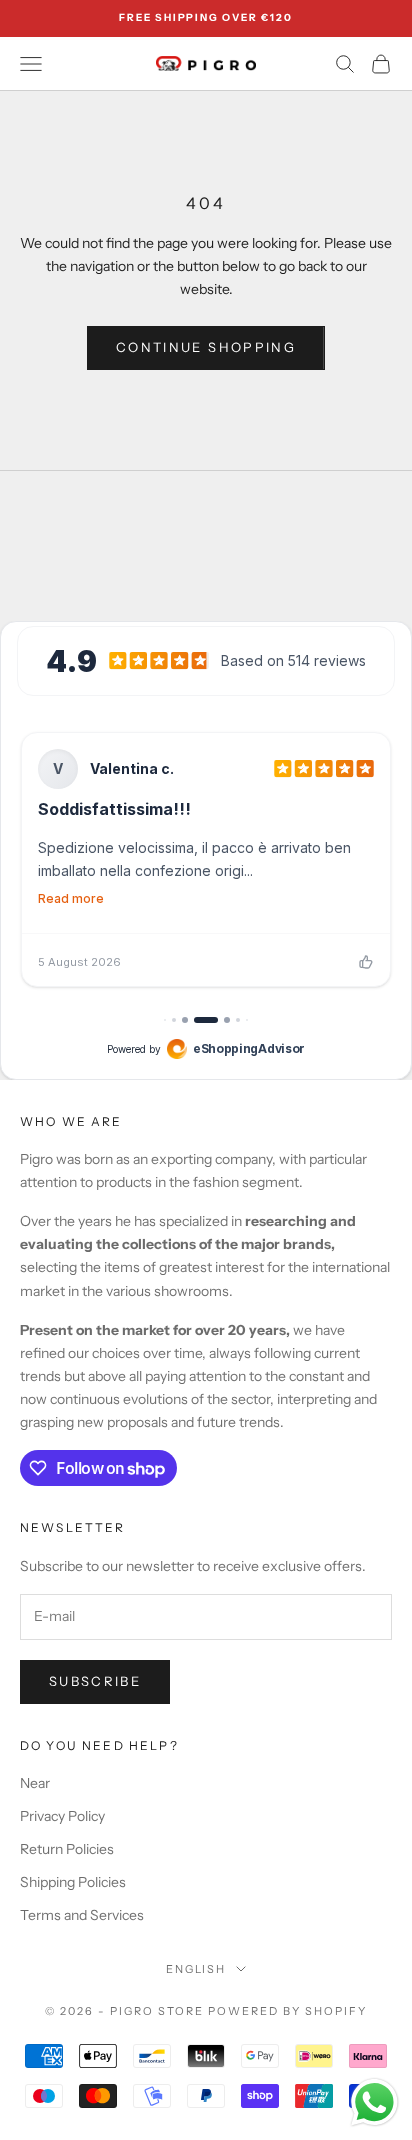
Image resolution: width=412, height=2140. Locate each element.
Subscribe (95, 1681)
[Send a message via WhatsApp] (374, 2102)
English (196, 1969)
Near (35, 1783)
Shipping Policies (73, 1882)
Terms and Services (82, 1915)
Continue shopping (206, 347)
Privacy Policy (62, 1816)
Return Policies (67, 1849)
